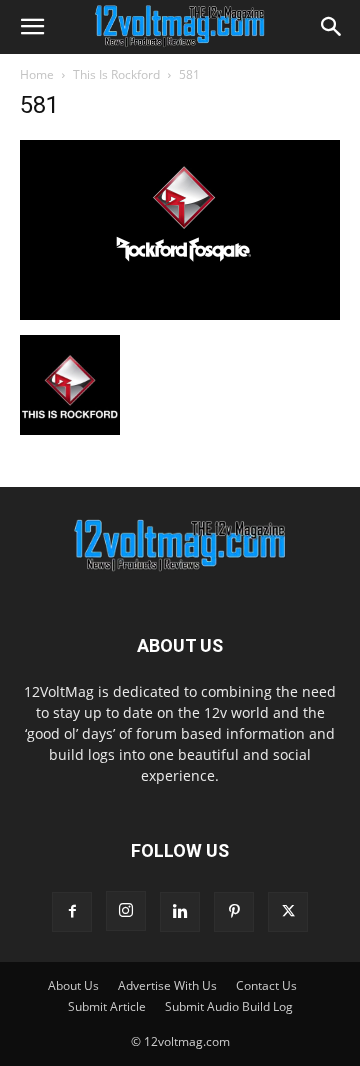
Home (37, 74)
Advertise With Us (167, 985)
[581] (180, 314)
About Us (73, 985)
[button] (32, 27)
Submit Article (107, 1006)
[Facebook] (72, 912)
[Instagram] (126, 911)
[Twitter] (288, 912)
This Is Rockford (116, 74)
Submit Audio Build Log (229, 1006)
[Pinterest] (234, 912)
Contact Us (266, 985)
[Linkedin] (180, 912)
